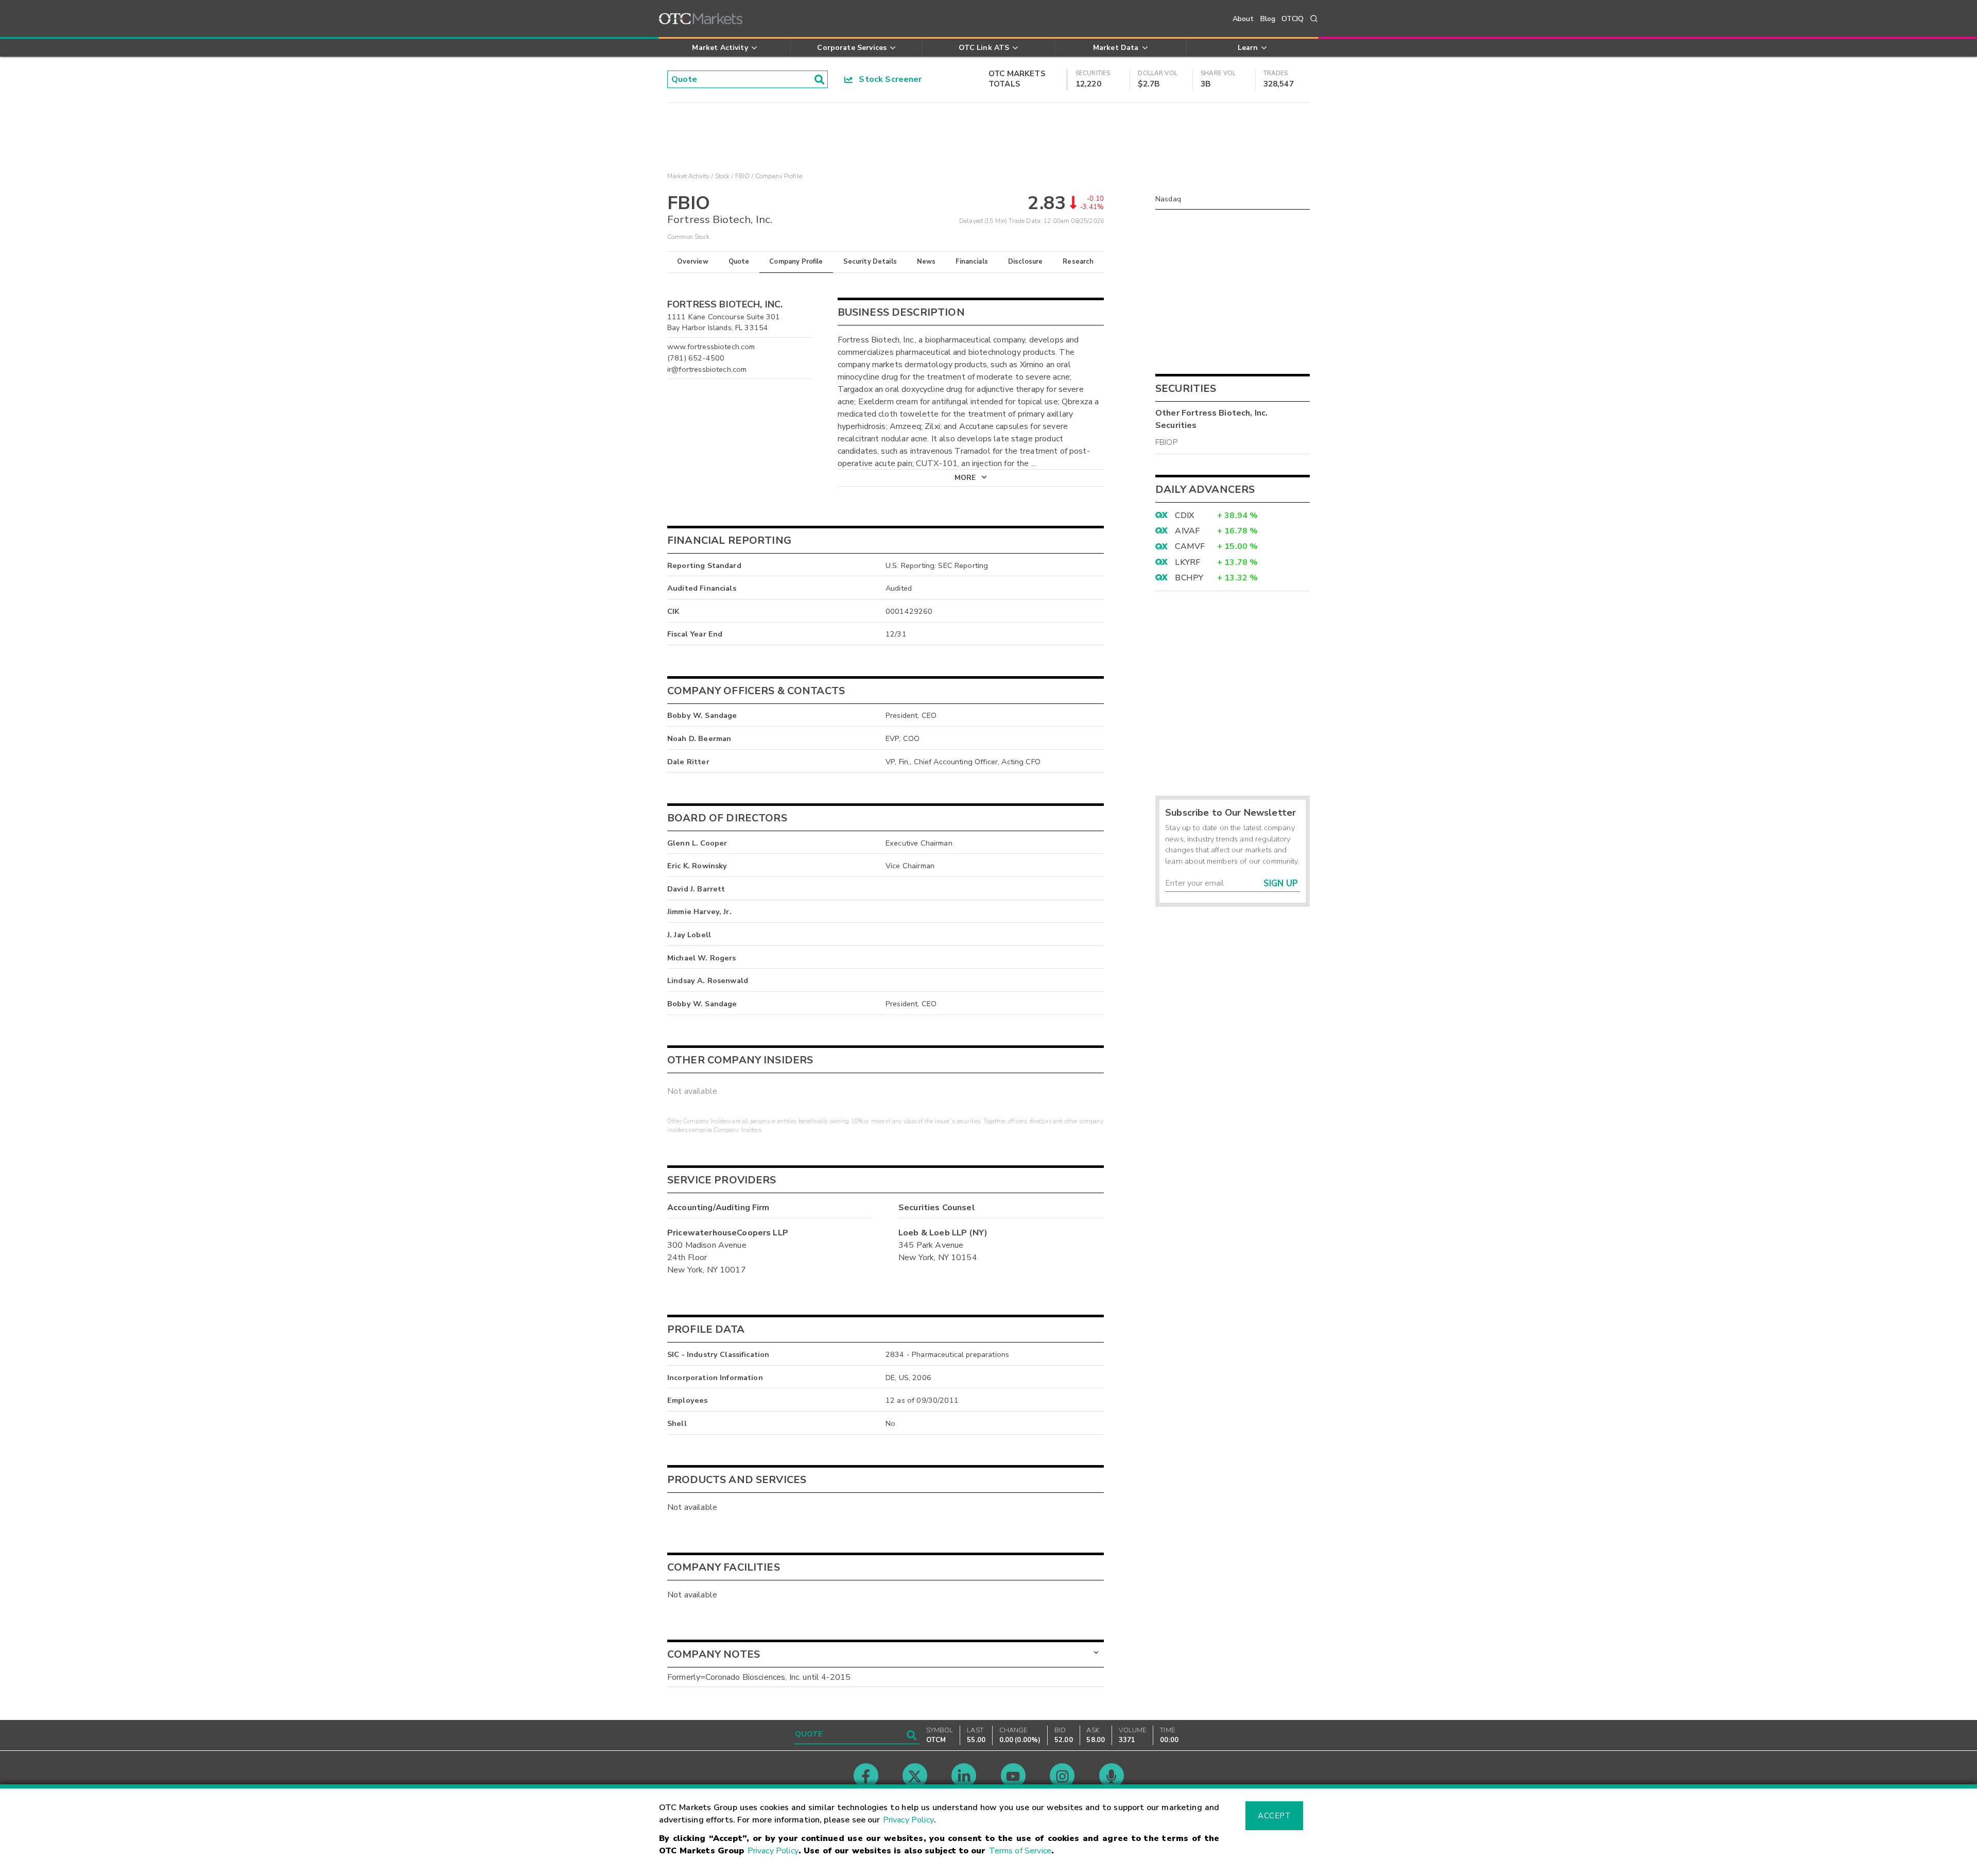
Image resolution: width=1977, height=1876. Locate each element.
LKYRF (1187, 562)
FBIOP (1166, 442)
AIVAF (1187, 531)
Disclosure (1026, 262)
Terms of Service (1020, 1851)
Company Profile (796, 262)
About (1243, 19)
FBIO (743, 176)
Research (1078, 262)
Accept (1274, 1816)
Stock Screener (887, 79)
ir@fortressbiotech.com (707, 369)
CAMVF (1190, 546)
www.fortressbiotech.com (711, 347)
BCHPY (1189, 578)
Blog (1268, 19)
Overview (692, 262)
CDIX (1184, 515)
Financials (972, 262)
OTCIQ (1293, 19)
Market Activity (688, 176)
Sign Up (1281, 883)
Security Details (870, 262)
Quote (739, 262)
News (926, 262)
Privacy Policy (908, 1820)
